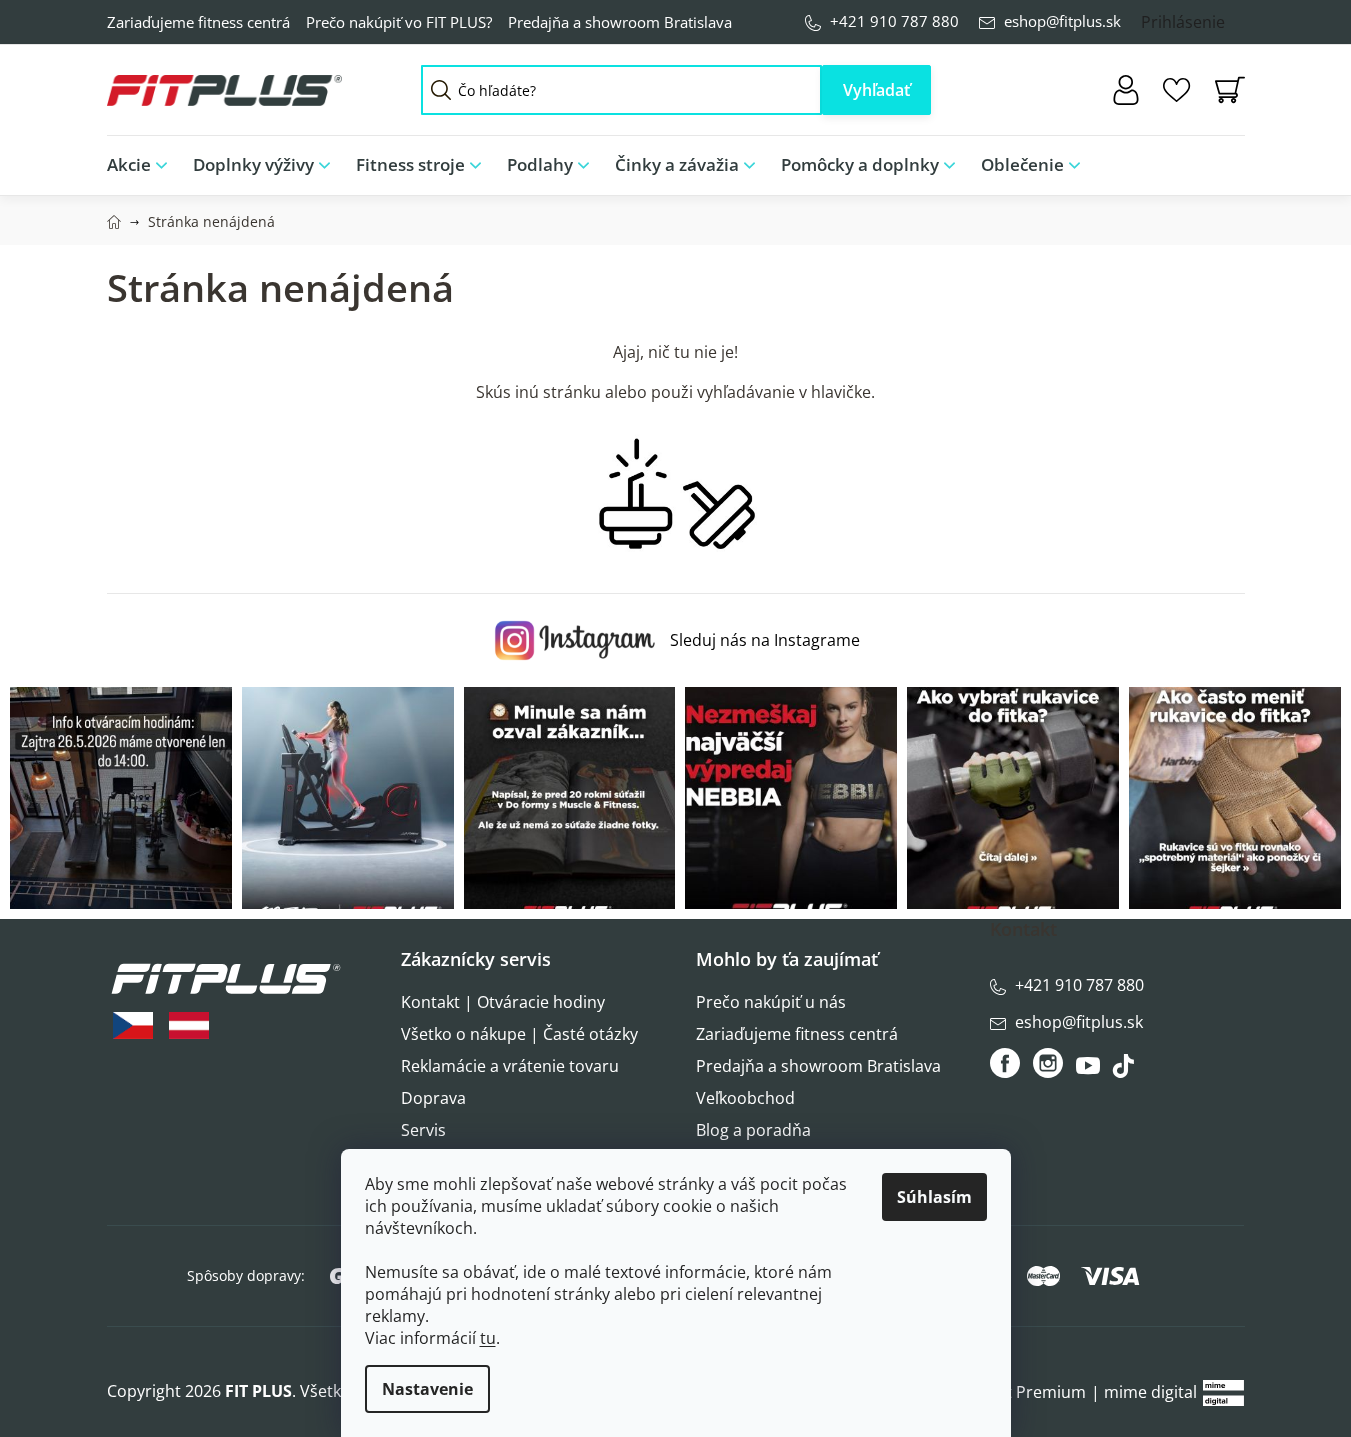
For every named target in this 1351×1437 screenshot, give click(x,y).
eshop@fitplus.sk (1062, 21)
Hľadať (876, 90)
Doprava (433, 1098)
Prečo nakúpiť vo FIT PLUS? (399, 22)
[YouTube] (1090, 1071)
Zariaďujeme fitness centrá (198, 22)
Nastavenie (427, 1389)
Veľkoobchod (745, 1098)
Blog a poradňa (753, 1130)
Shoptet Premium (1019, 1392)
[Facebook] (1006, 1063)
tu (488, 1338)
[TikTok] (1125, 1071)
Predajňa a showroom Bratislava (620, 22)
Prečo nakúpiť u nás (771, 1002)
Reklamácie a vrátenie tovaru (510, 1066)
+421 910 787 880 (894, 21)
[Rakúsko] (189, 1025)
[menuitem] (143, 165)
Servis (423, 1130)
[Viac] (1213, 160)
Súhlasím (934, 1197)
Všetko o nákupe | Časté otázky (519, 1034)
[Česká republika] (133, 1025)
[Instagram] (1048, 1063)
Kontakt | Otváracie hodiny (503, 1002)
